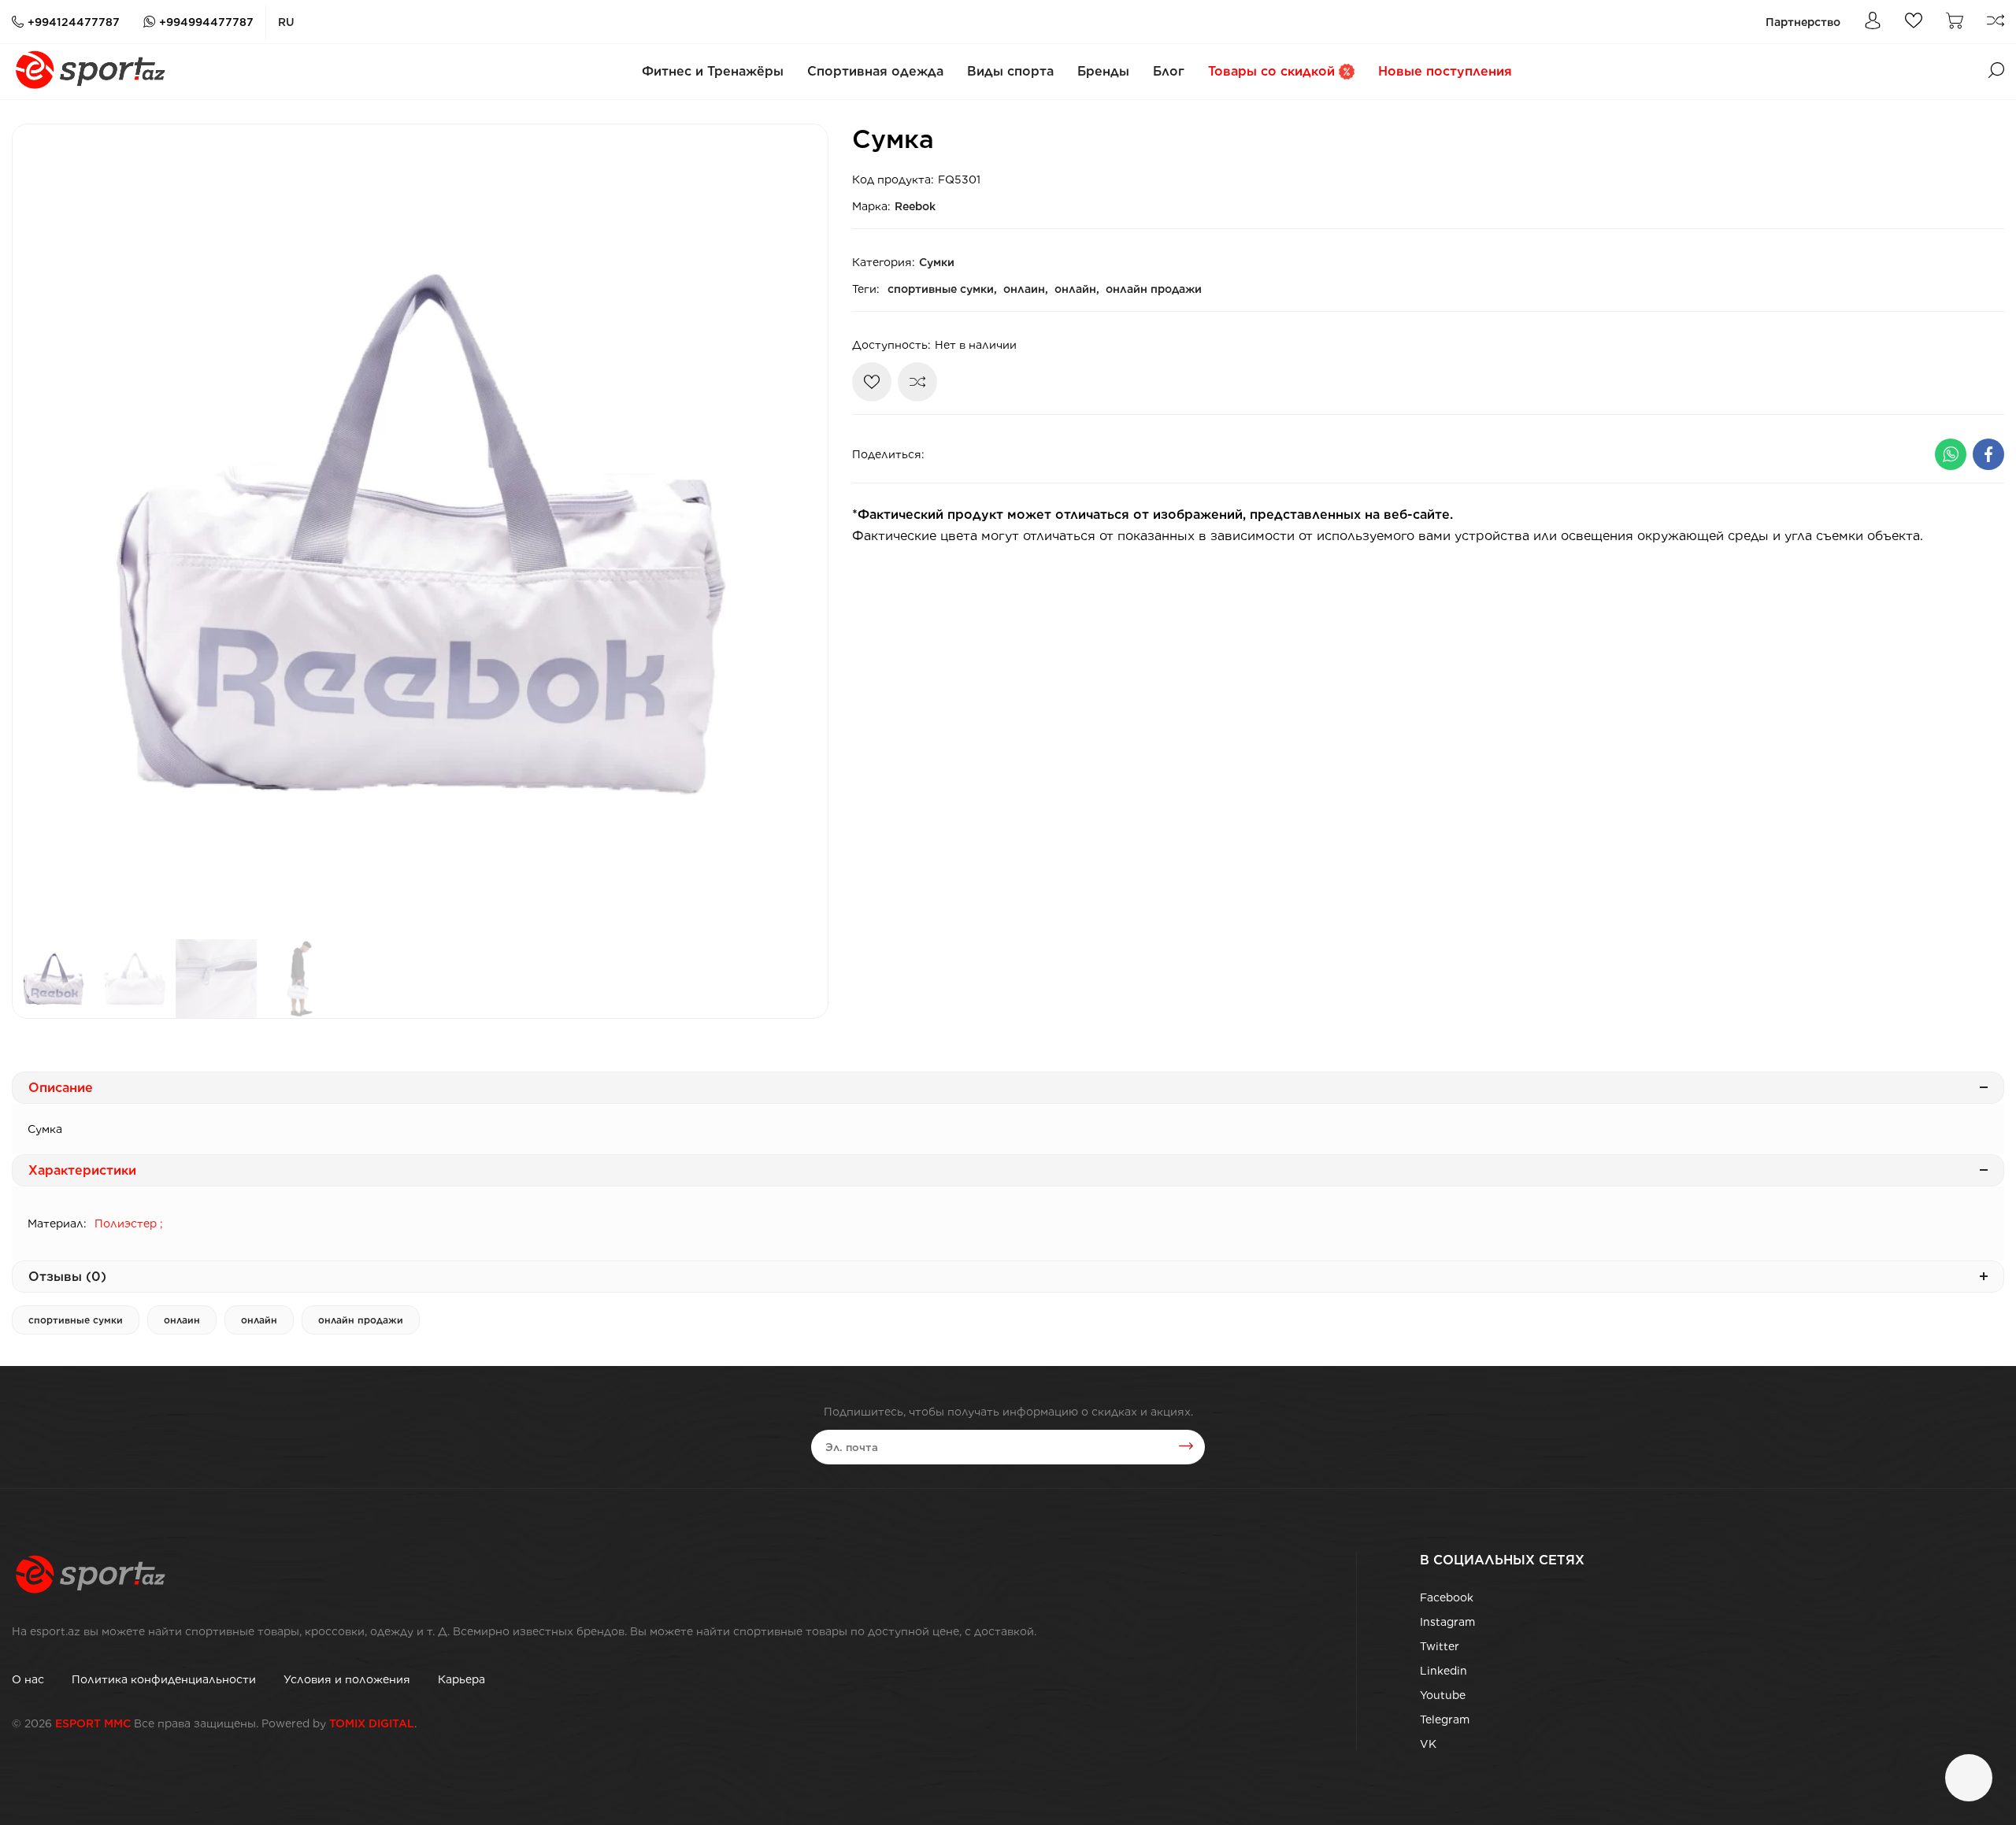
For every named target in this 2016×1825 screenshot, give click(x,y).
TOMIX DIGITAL (372, 1723)
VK (1428, 1744)
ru (286, 22)
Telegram (1445, 1719)
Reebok (915, 206)
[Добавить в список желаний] (872, 382)
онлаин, (1026, 289)
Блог (1169, 71)
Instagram (1447, 1622)
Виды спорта (1010, 71)
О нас (28, 1679)
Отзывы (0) (67, 1277)
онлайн (259, 1320)
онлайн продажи (1154, 289)
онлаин (182, 1320)
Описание (61, 1088)
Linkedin (1443, 1671)
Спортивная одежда (875, 71)
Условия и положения (347, 1679)
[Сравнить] (917, 382)
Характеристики (82, 1170)
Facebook (1447, 1597)
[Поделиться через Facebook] (1988, 454)
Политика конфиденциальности (164, 1679)
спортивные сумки (76, 1320)
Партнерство (1803, 22)
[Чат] (1969, 1778)
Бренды (1103, 71)
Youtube (1443, 1695)
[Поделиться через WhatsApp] (1951, 454)
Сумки (937, 262)
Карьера (461, 1679)
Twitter (1440, 1646)
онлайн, (1077, 289)
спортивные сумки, (942, 289)
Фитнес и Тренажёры (713, 71)
